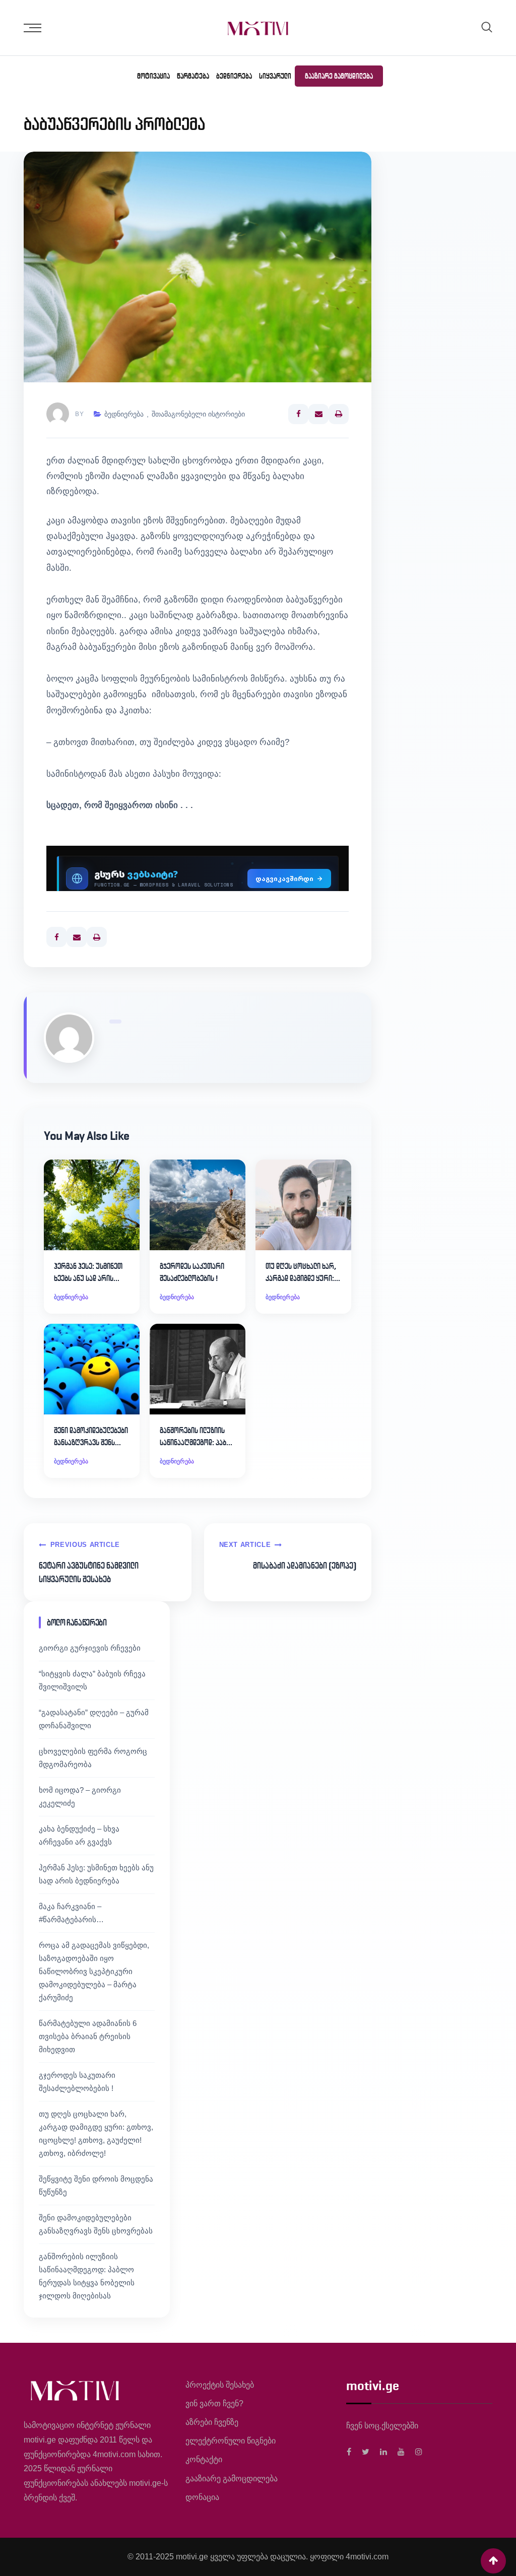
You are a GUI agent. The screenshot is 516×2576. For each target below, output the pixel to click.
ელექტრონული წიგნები (231, 2441)
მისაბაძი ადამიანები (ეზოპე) (305, 1566)
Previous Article (85, 1545)
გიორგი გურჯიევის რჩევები (90, 1648)
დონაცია (202, 2497)
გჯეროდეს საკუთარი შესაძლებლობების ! (192, 1272)
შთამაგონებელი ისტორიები (198, 414)
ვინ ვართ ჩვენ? (214, 2403)
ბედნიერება (234, 76)
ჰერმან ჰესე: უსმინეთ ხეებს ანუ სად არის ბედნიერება (88, 1273)
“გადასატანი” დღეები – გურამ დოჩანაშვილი (94, 1719)
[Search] (487, 27)
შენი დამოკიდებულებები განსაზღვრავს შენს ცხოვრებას (91, 1437)
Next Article (245, 1545)
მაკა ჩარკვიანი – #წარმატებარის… (71, 1913)
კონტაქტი (204, 2459)
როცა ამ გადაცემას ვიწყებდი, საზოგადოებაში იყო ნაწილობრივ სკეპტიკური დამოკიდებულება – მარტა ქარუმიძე (94, 1971)
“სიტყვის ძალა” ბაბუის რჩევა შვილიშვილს (92, 1680)
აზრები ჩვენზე (212, 2422)
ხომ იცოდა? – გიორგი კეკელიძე (80, 1797)
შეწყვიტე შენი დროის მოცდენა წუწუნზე (96, 2185)
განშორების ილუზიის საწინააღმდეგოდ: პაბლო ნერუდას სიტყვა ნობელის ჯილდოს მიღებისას (87, 2276)
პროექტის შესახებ (220, 2385)
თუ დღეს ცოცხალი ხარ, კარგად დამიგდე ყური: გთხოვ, (301, 1273)
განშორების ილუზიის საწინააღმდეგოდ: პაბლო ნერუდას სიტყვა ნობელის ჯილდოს (197, 1437)
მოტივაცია (153, 76)
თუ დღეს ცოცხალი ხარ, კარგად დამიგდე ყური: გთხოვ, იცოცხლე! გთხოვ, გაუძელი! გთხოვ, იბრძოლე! (96, 2133)
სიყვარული (275, 76)
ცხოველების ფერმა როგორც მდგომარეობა (93, 1758)
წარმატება (193, 76)
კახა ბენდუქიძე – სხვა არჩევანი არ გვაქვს (79, 1835)
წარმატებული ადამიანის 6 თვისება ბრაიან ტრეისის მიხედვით (88, 2036)
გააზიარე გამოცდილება (339, 76)
